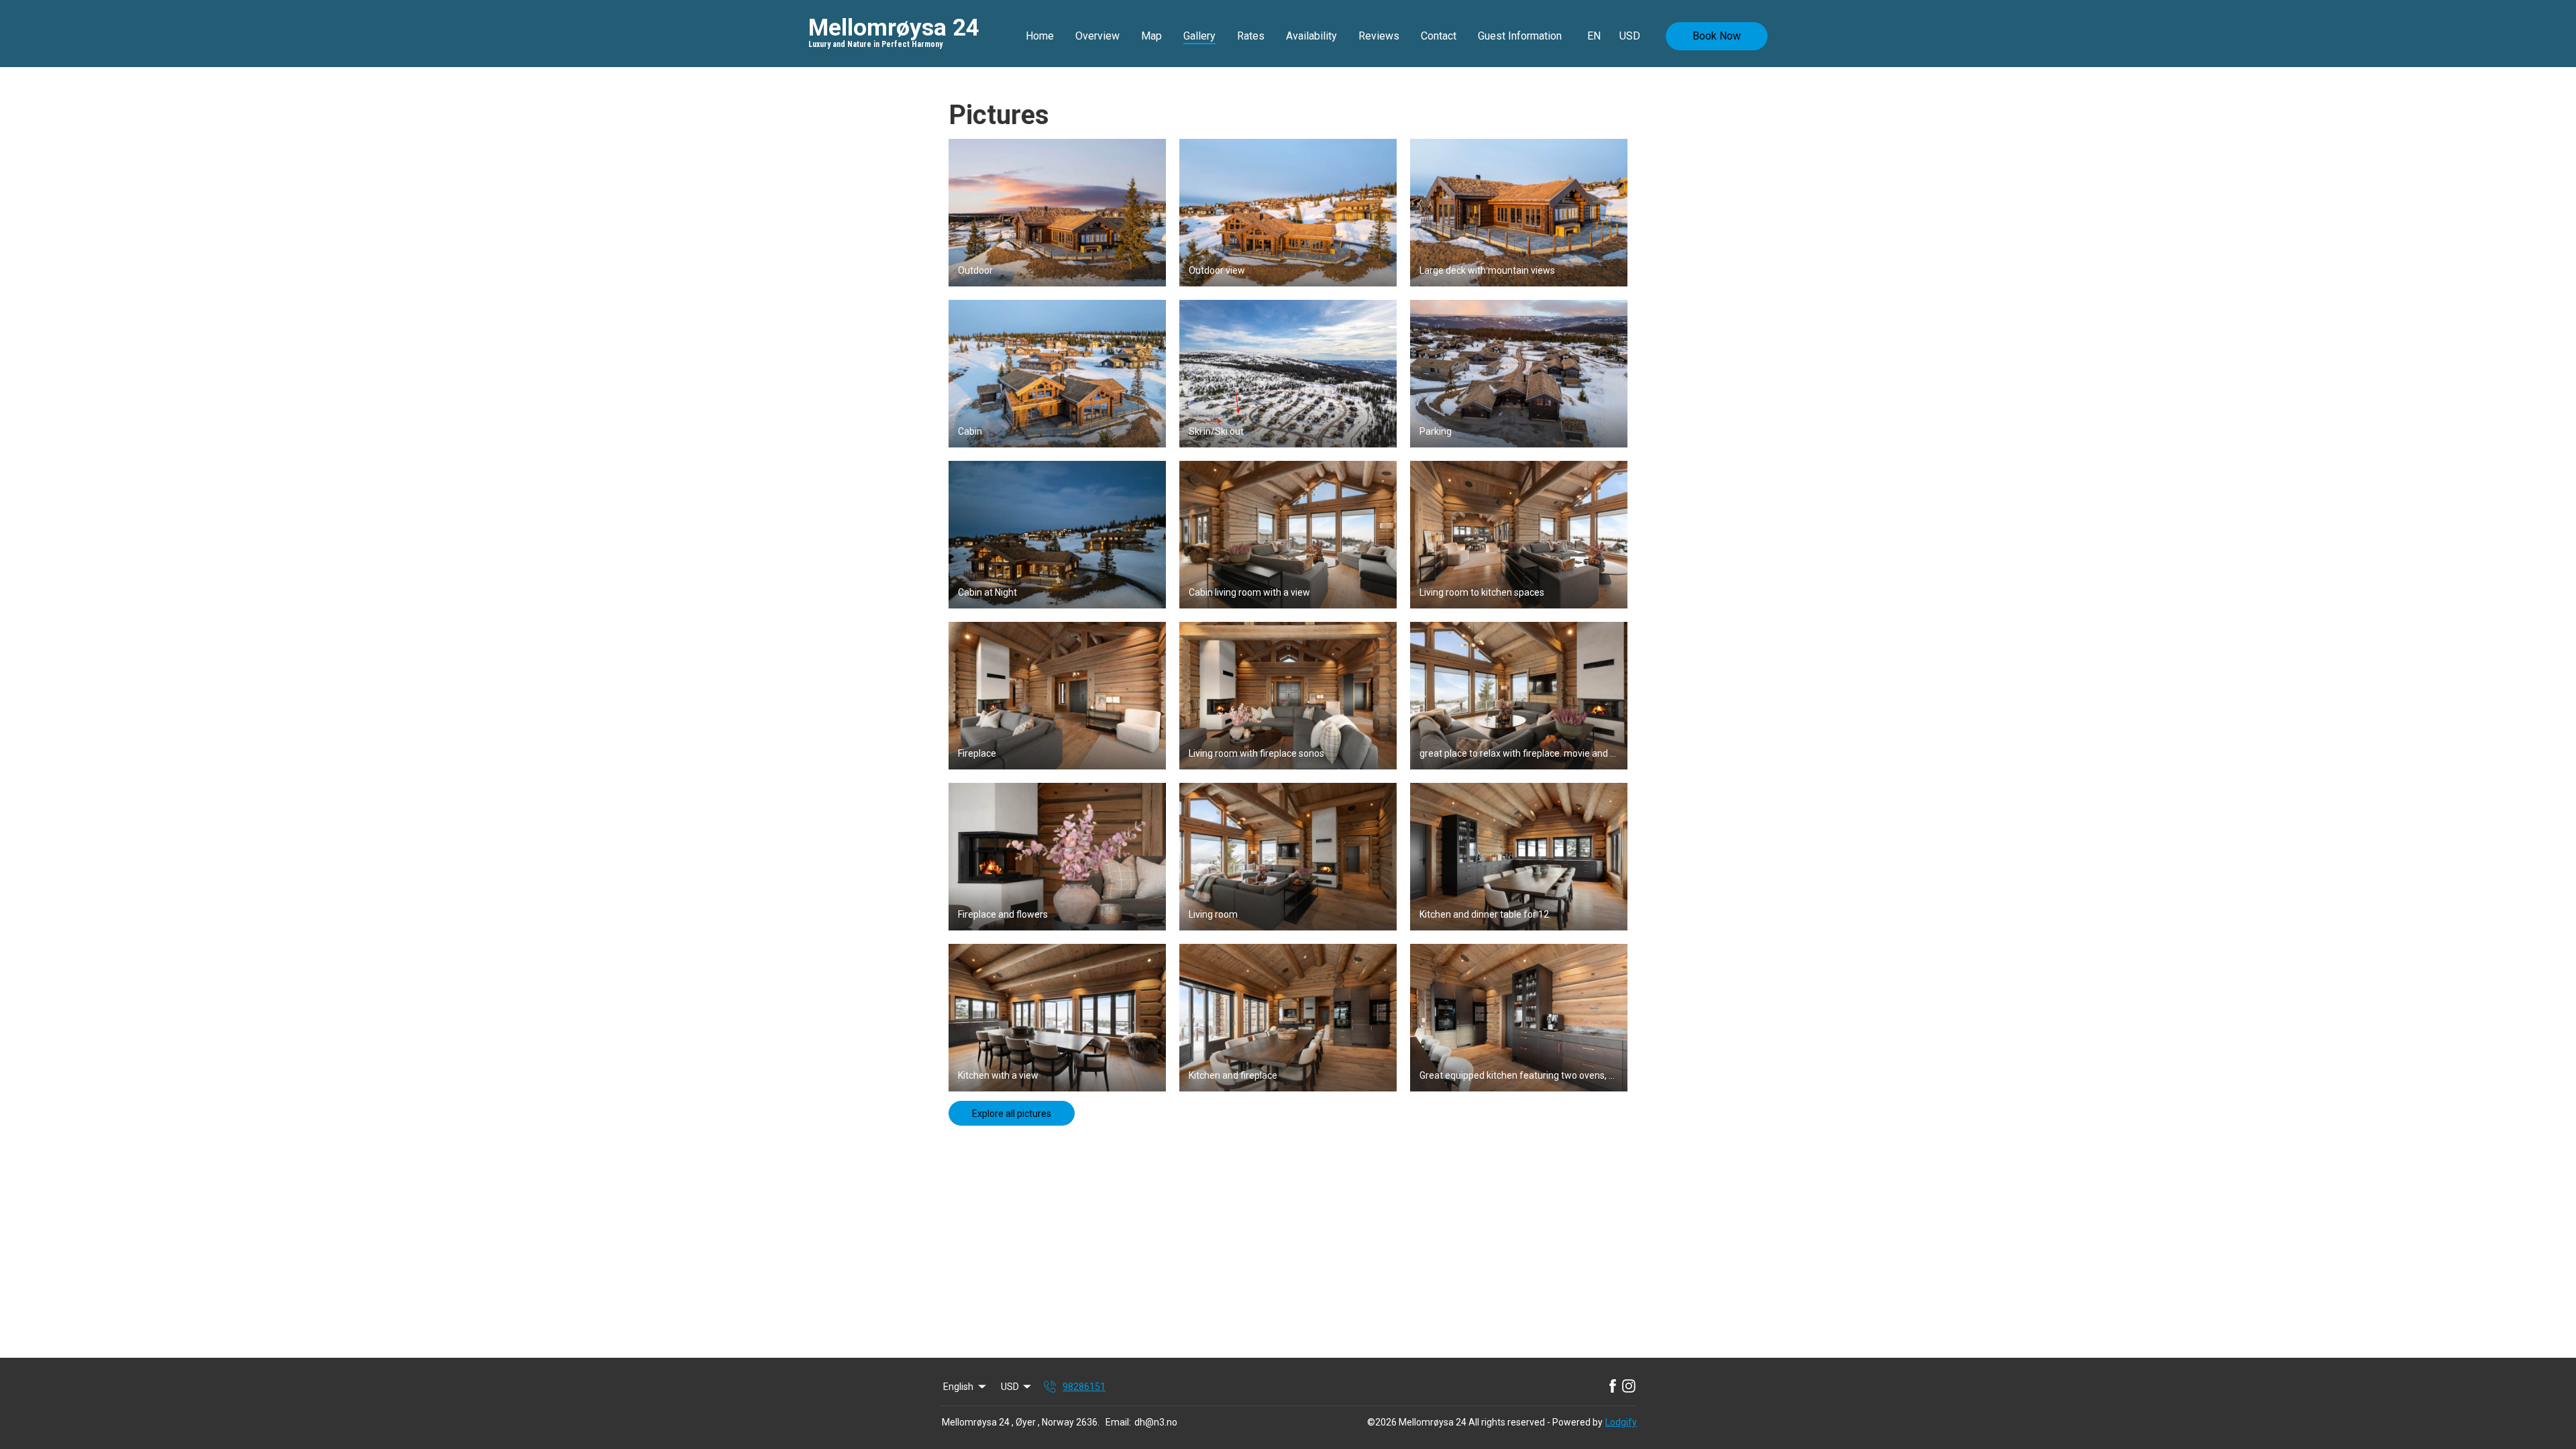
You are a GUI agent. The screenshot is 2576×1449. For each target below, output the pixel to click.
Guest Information (1520, 36)
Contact (1439, 36)
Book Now (1717, 36)
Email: (1118, 1422)
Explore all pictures (1012, 1114)
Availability (1311, 36)
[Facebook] (1613, 1387)
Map (1151, 36)
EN (1594, 36)
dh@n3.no (1156, 1422)
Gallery (1199, 36)
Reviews (1379, 36)
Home (1040, 36)
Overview (1097, 36)
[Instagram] (1629, 1387)
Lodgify (1621, 1422)
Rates (1251, 36)
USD (1630, 36)
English (958, 1387)
